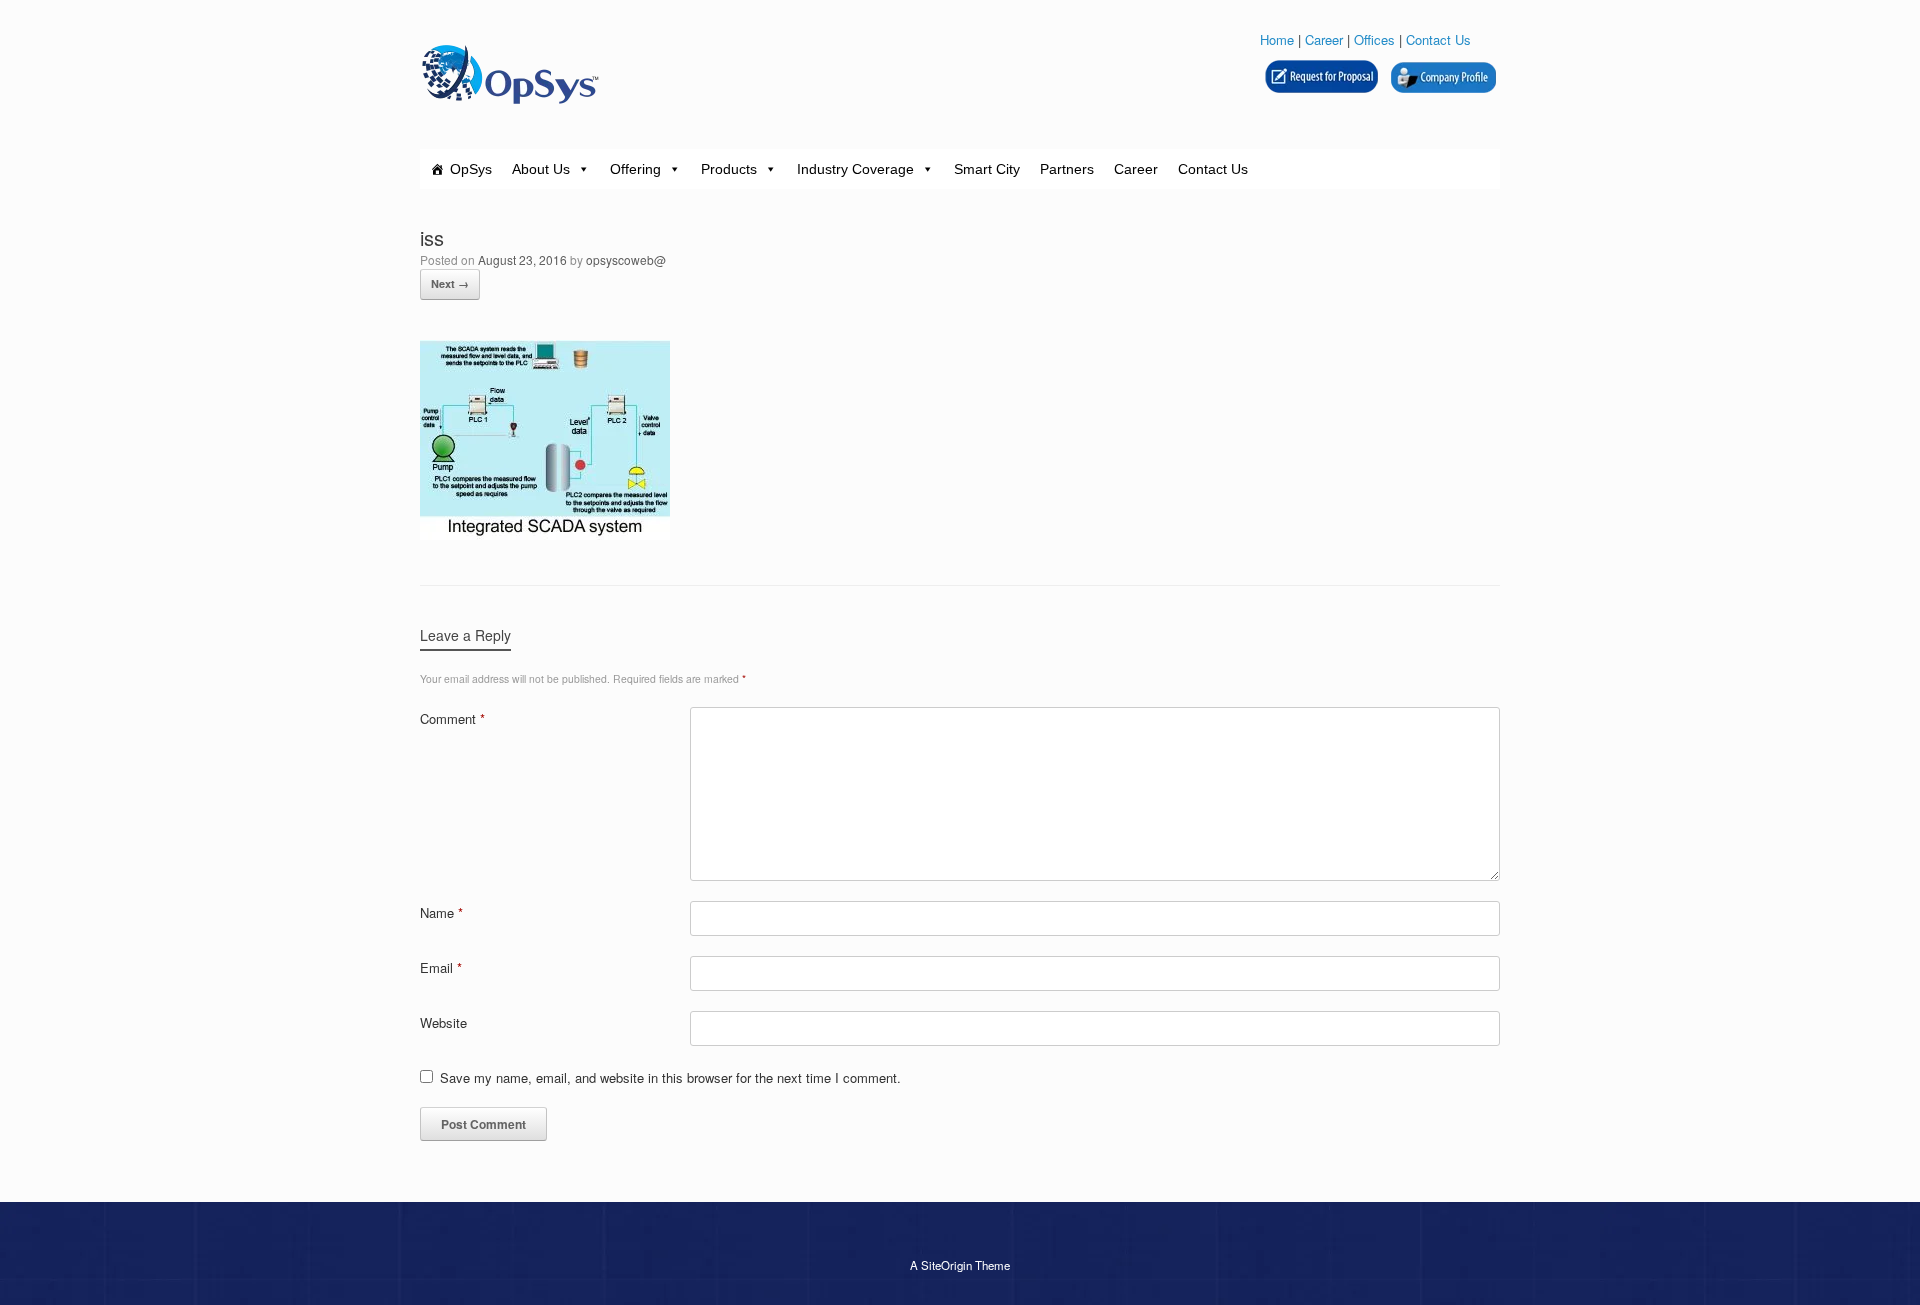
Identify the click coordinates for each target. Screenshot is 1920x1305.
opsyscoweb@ (626, 259)
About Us (541, 169)
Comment (452, 718)
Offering (635, 169)
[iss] (545, 534)
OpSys (471, 169)
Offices (1374, 39)
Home (1277, 39)
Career (1324, 39)
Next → (450, 283)
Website (443, 1022)
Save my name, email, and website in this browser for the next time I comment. (670, 1077)
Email (441, 967)
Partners (1067, 169)
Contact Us (1438, 39)
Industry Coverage (855, 169)
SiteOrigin (946, 1265)
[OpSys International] (510, 74)
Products (729, 169)
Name (441, 912)
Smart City (987, 169)
